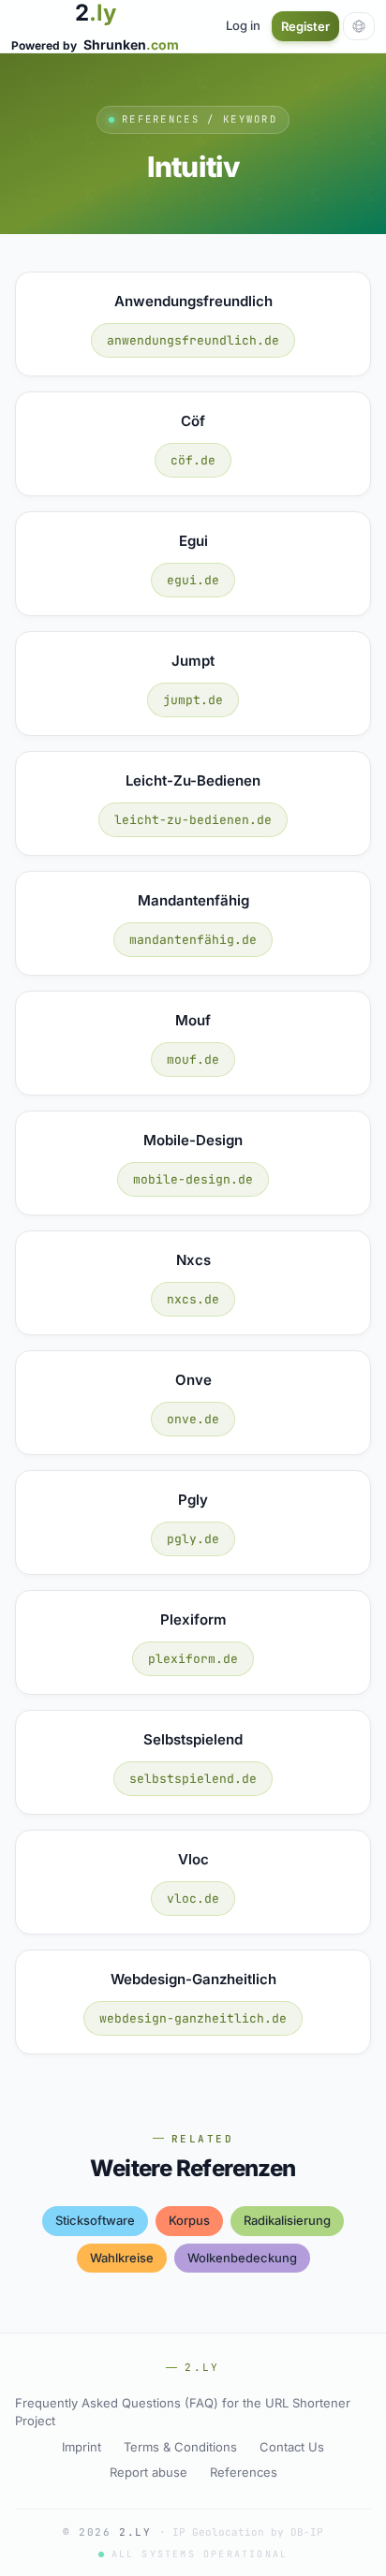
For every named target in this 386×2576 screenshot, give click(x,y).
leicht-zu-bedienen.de (193, 820)
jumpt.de (193, 700)
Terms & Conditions (180, 2447)
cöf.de (193, 460)
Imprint (82, 2447)
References (244, 2472)
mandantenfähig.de (193, 940)
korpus (189, 2220)
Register (305, 26)
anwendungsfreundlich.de (193, 340)
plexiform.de (193, 1659)
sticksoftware (95, 2220)
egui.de (193, 580)
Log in (243, 25)
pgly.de (193, 1539)
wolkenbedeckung (242, 2258)
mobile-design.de (193, 1179)
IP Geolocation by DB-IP (248, 2532)
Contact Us (292, 2447)
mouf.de (193, 1060)
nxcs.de (193, 1299)
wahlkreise (122, 2258)
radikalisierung (287, 2220)
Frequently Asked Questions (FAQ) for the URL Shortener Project (183, 2412)
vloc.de (193, 1899)
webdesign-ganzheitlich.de (193, 2018)
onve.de (193, 1419)
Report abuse (148, 2472)
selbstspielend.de (193, 1779)
